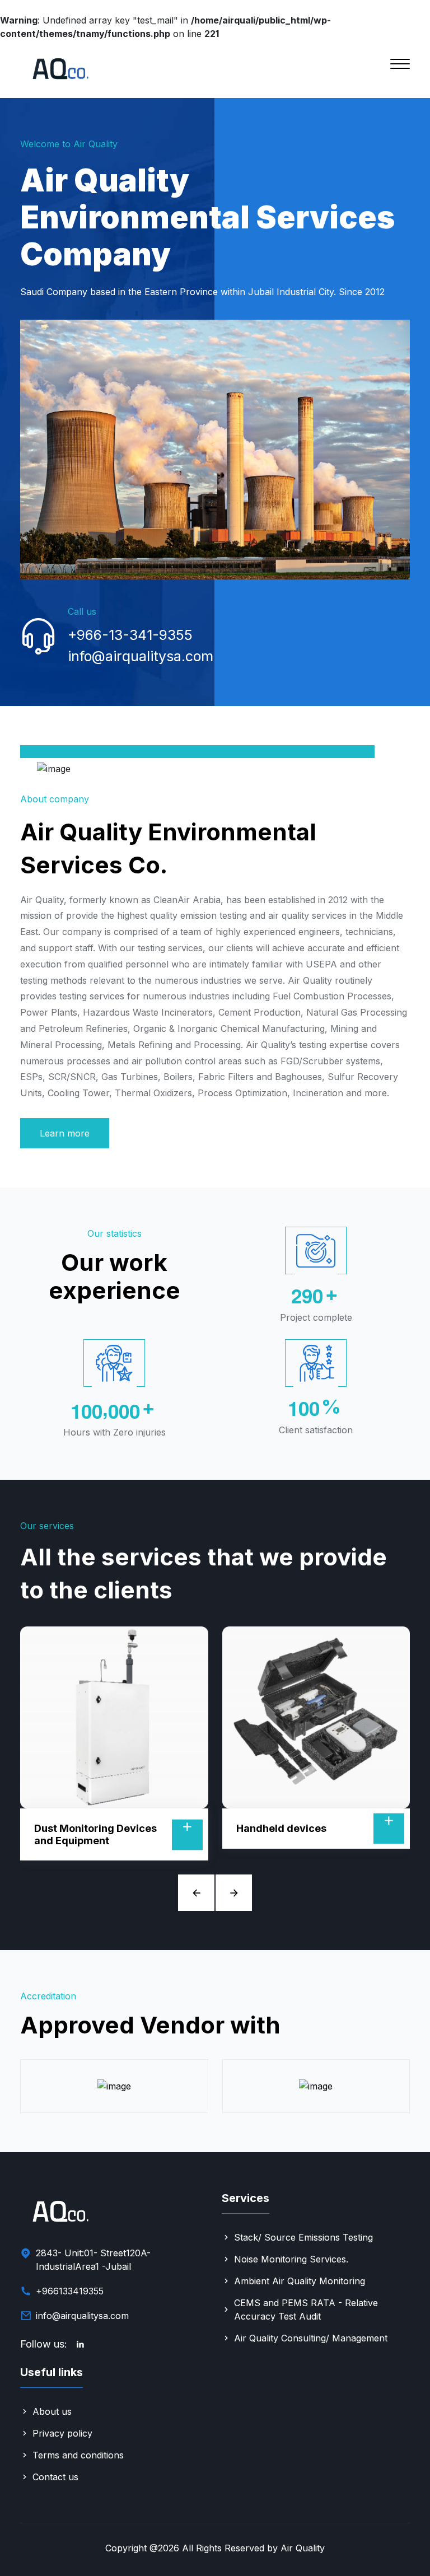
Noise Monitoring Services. (291, 2259)
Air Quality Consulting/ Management (311, 2338)
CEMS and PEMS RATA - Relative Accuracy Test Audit (306, 2309)
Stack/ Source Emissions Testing (303, 2237)
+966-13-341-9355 (130, 635)
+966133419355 (70, 2291)
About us (52, 2411)
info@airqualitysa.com (141, 656)
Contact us (55, 2477)
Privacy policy (62, 2433)
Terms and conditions (78, 2455)
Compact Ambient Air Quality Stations (289, 1834)
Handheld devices (80, 1828)
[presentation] (196, 1893)
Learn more (65, 1133)
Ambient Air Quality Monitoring (300, 2281)
